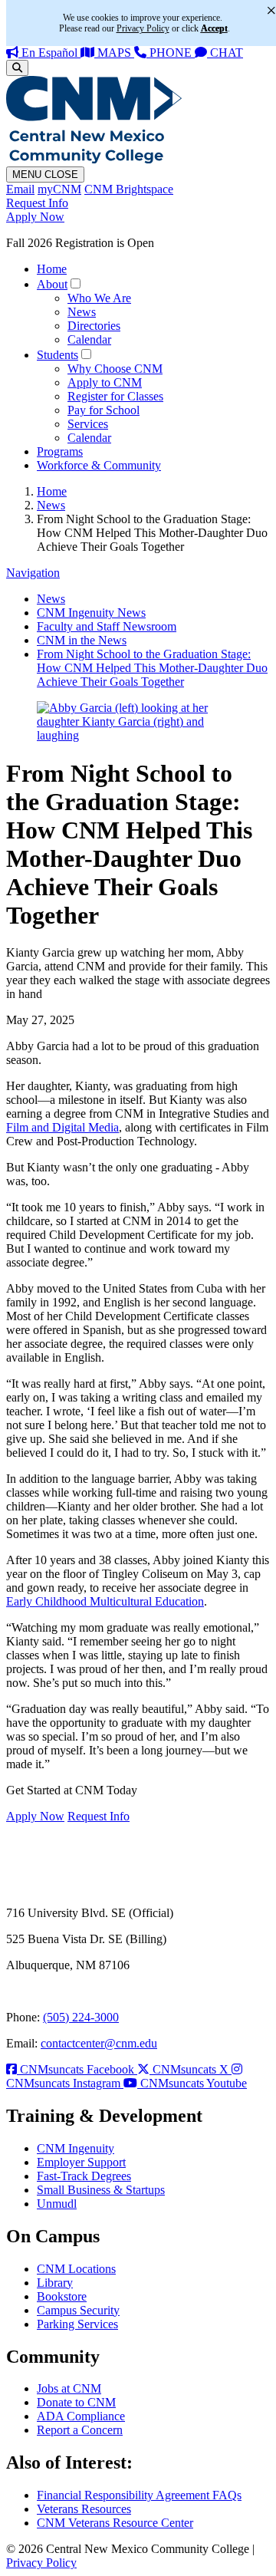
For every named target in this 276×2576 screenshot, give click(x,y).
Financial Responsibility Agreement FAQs (139, 2495)
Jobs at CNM (69, 2388)
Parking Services (77, 2324)
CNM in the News (82, 640)
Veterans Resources (84, 2509)
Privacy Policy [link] (143, 28)
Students (58, 355)
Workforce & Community (99, 465)
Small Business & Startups (101, 2190)
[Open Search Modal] (17, 68)
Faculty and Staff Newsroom (107, 626)
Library (55, 2283)
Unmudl (57, 2204)
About (52, 284)
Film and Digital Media (62, 1127)
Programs (60, 451)
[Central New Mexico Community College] (94, 159)
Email (20, 189)
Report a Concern (80, 2430)
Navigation (33, 573)
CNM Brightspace (129, 189)
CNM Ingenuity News (91, 613)
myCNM (59, 189)
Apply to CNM (105, 382)
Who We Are (99, 298)
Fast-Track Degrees (84, 2176)
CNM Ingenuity (76, 2148)
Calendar (89, 339)
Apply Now (35, 217)
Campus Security (78, 2310)
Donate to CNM (76, 2402)
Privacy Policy (41, 2563)
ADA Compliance (81, 2416)
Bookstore (62, 2296)
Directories (94, 326)
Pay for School (103, 410)
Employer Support (81, 2162)
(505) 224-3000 (81, 2017)
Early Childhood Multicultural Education (105, 1601)
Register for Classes (115, 396)
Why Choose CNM (115, 369)
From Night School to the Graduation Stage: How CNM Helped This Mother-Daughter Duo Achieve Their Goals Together (152, 668)
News (82, 312)
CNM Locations (76, 2269)
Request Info (37, 203)
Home (52, 269)
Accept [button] (214, 28)
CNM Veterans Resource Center (115, 2523)
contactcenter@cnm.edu (99, 2043)
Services (88, 424)
